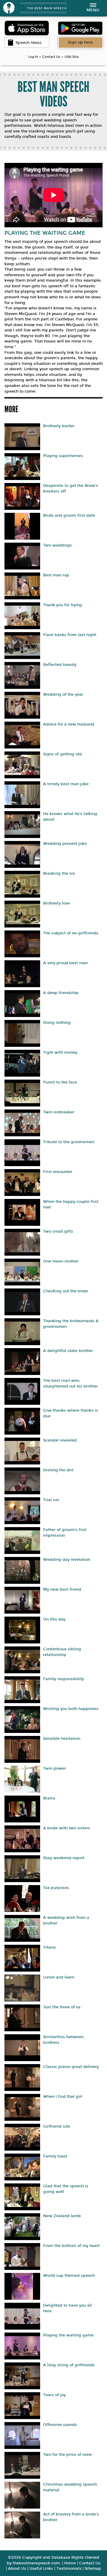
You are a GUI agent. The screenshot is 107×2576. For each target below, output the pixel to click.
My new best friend (62, 1589)
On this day (54, 1619)
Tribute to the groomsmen (69, 1142)
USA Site (72, 57)
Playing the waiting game (68, 2335)
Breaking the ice (59, 873)
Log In (33, 57)
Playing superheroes (63, 456)
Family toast (55, 2156)
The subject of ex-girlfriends (71, 933)
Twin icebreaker (59, 1112)
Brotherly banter (59, 426)
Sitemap (93, 2569)
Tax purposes (56, 1888)
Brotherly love (56, 903)
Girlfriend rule (57, 2126)
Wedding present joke (65, 844)
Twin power (55, 1768)
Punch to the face (60, 1082)
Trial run (51, 1500)
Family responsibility (63, 1679)
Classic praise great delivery (71, 2067)
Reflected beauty (60, 665)
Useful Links (41, 2569)
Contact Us (51, 57)
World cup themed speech (69, 2276)
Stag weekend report (64, 1858)
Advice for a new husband (69, 724)
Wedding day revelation (67, 1560)
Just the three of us (62, 2007)
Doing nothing (57, 1023)
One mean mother (61, 1261)
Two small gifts (58, 1231)
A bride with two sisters (67, 1828)
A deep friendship (61, 993)
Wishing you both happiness (71, 1709)
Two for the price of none (67, 2455)
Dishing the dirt (58, 1470)
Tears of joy (54, 2395)
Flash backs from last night (70, 635)
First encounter (58, 1172)
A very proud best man (65, 963)
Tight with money (60, 1052)
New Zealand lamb (62, 2216)
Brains (49, 1798)
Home (70, 2563)
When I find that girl (63, 2097)
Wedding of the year (63, 694)
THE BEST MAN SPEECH (47, 8)
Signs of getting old (62, 754)
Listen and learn (59, 1977)
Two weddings (58, 545)
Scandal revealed (60, 1440)
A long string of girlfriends (69, 2365)
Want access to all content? (80, 42)
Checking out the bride (66, 1291)
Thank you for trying (63, 605)
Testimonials (69, 2569)
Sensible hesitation (62, 1739)
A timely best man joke (66, 784)
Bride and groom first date (69, 515)
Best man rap (56, 575)
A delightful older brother (68, 1351)
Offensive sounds (60, 2425)
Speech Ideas (29, 43)
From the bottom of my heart (71, 2246)
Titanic (50, 1947)
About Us (17, 2569)
